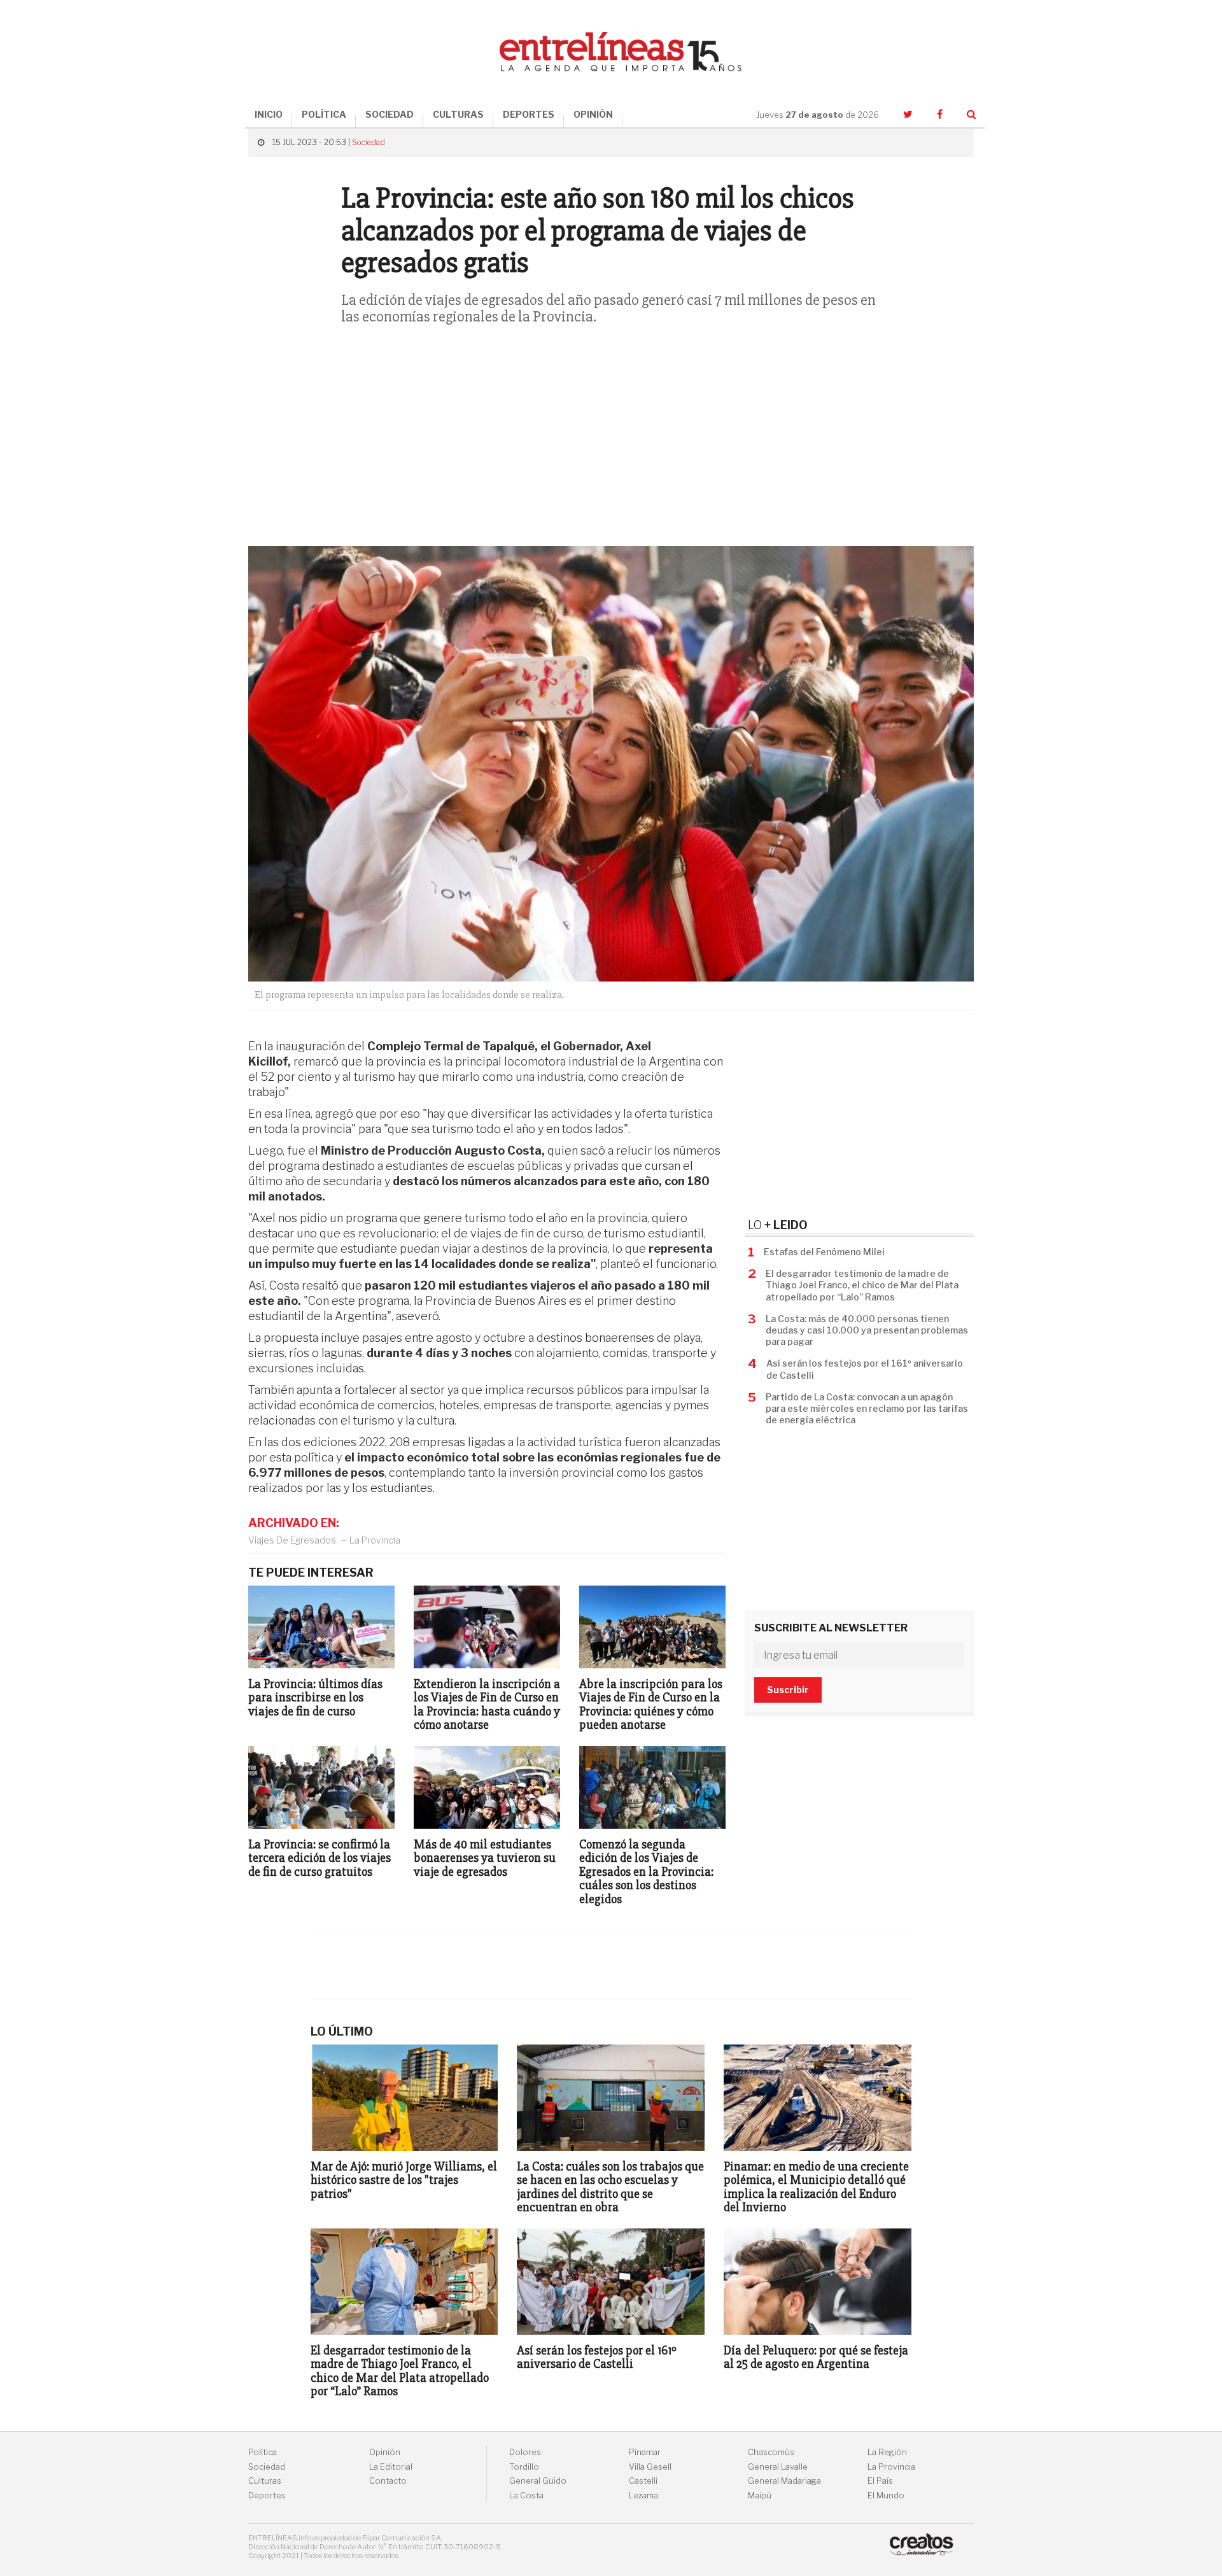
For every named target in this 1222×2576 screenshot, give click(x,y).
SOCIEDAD (390, 114)
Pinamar (645, 2452)
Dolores (525, 2452)
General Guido (538, 2481)
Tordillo (524, 2467)
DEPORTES (529, 114)
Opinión (385, 2452)
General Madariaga (784, 2481)
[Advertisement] (611, 444)
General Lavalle (778, 2467)
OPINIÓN (593, 114)
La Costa (526, 2495)
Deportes (267, 2495)
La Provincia (375, 1540)
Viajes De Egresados (292, 1540)
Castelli (643, 2481)
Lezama (643, 2495)
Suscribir (788, 1690)
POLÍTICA (324, 114)
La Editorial (391, 2467)
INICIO (269, 114)
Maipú (760, 2495)
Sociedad (369, 142)
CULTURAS (458, 114)
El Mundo (886, 2495)
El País (880, 2481)
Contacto (388, 2481)
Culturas (265, 2481)
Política (263, 2452)
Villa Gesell (650, 2467)
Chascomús (771, 2452)
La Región (887, 2452)
